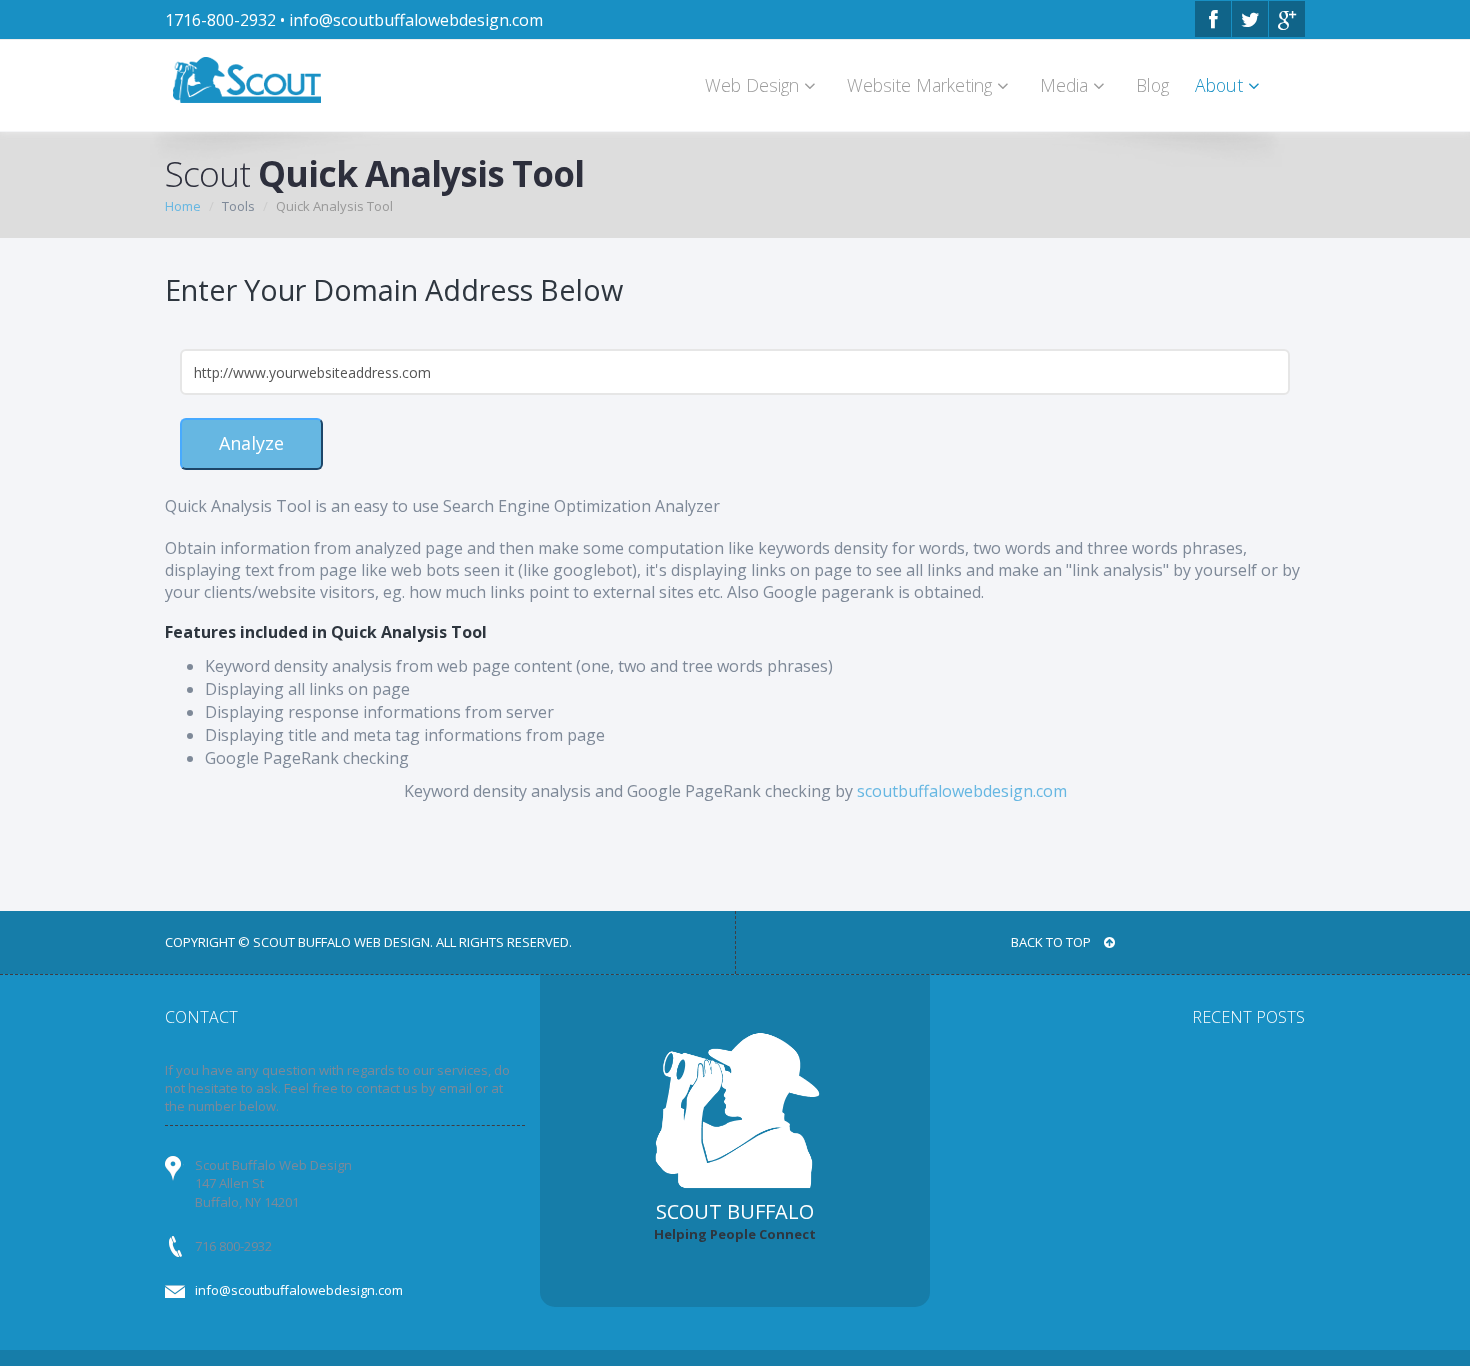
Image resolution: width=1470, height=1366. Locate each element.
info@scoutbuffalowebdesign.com (416, 20)
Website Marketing (922, 85)
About (1221, 85)
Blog (1152, 85)
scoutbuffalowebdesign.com (962, 791)
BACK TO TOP (1052, 942)
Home (183, 206)
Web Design (754, 85)
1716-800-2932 (220, 20)
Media (1066, 85)
